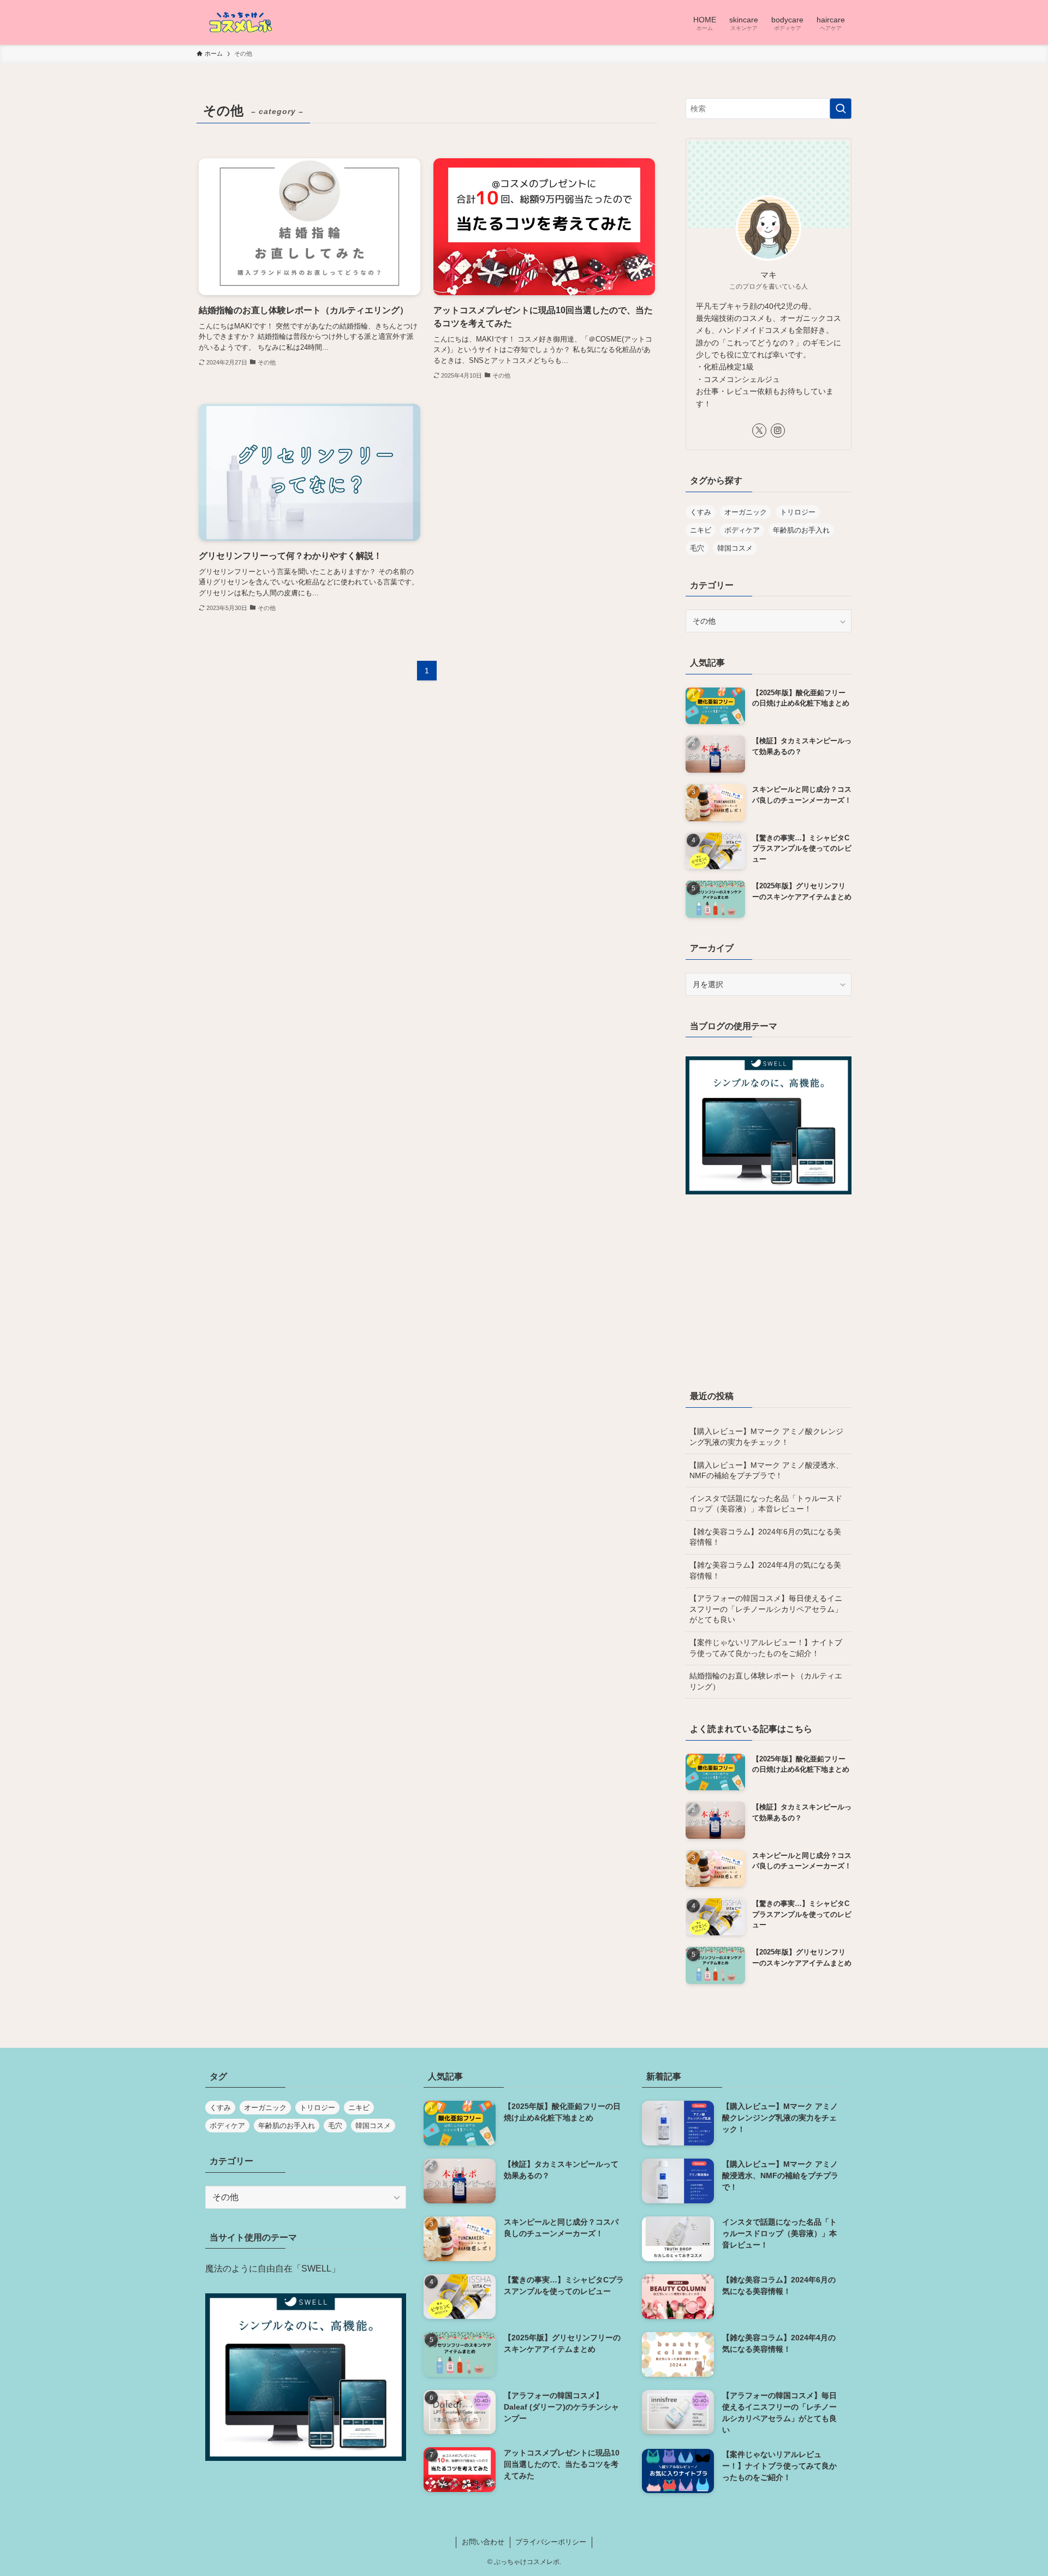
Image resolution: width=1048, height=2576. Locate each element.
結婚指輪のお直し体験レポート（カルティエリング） (766, 1681)
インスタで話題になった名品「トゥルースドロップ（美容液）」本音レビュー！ (766, 1504)
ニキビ (701, 530)
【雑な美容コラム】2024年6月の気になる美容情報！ (765, 1537)
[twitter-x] (759, 431)
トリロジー (798, 512)
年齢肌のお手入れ (801, 530)
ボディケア (742, 530)
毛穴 (697, 548)
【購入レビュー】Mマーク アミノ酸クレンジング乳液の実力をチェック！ (766, 1437)
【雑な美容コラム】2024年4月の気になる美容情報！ (765, 1570)
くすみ (701, 512)
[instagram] (778, 431)
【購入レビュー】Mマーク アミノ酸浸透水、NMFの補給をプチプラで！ (766, 1471)
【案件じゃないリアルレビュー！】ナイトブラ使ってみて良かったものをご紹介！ (766, 1648)
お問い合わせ (483, 2542)
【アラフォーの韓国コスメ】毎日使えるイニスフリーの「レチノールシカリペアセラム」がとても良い (766, 1609)
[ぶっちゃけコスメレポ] (240, 22)
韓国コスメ (735, 548)
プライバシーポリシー (551, 2542)
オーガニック (746, 512)
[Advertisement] (769, 1298)
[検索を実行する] (841, 109)
